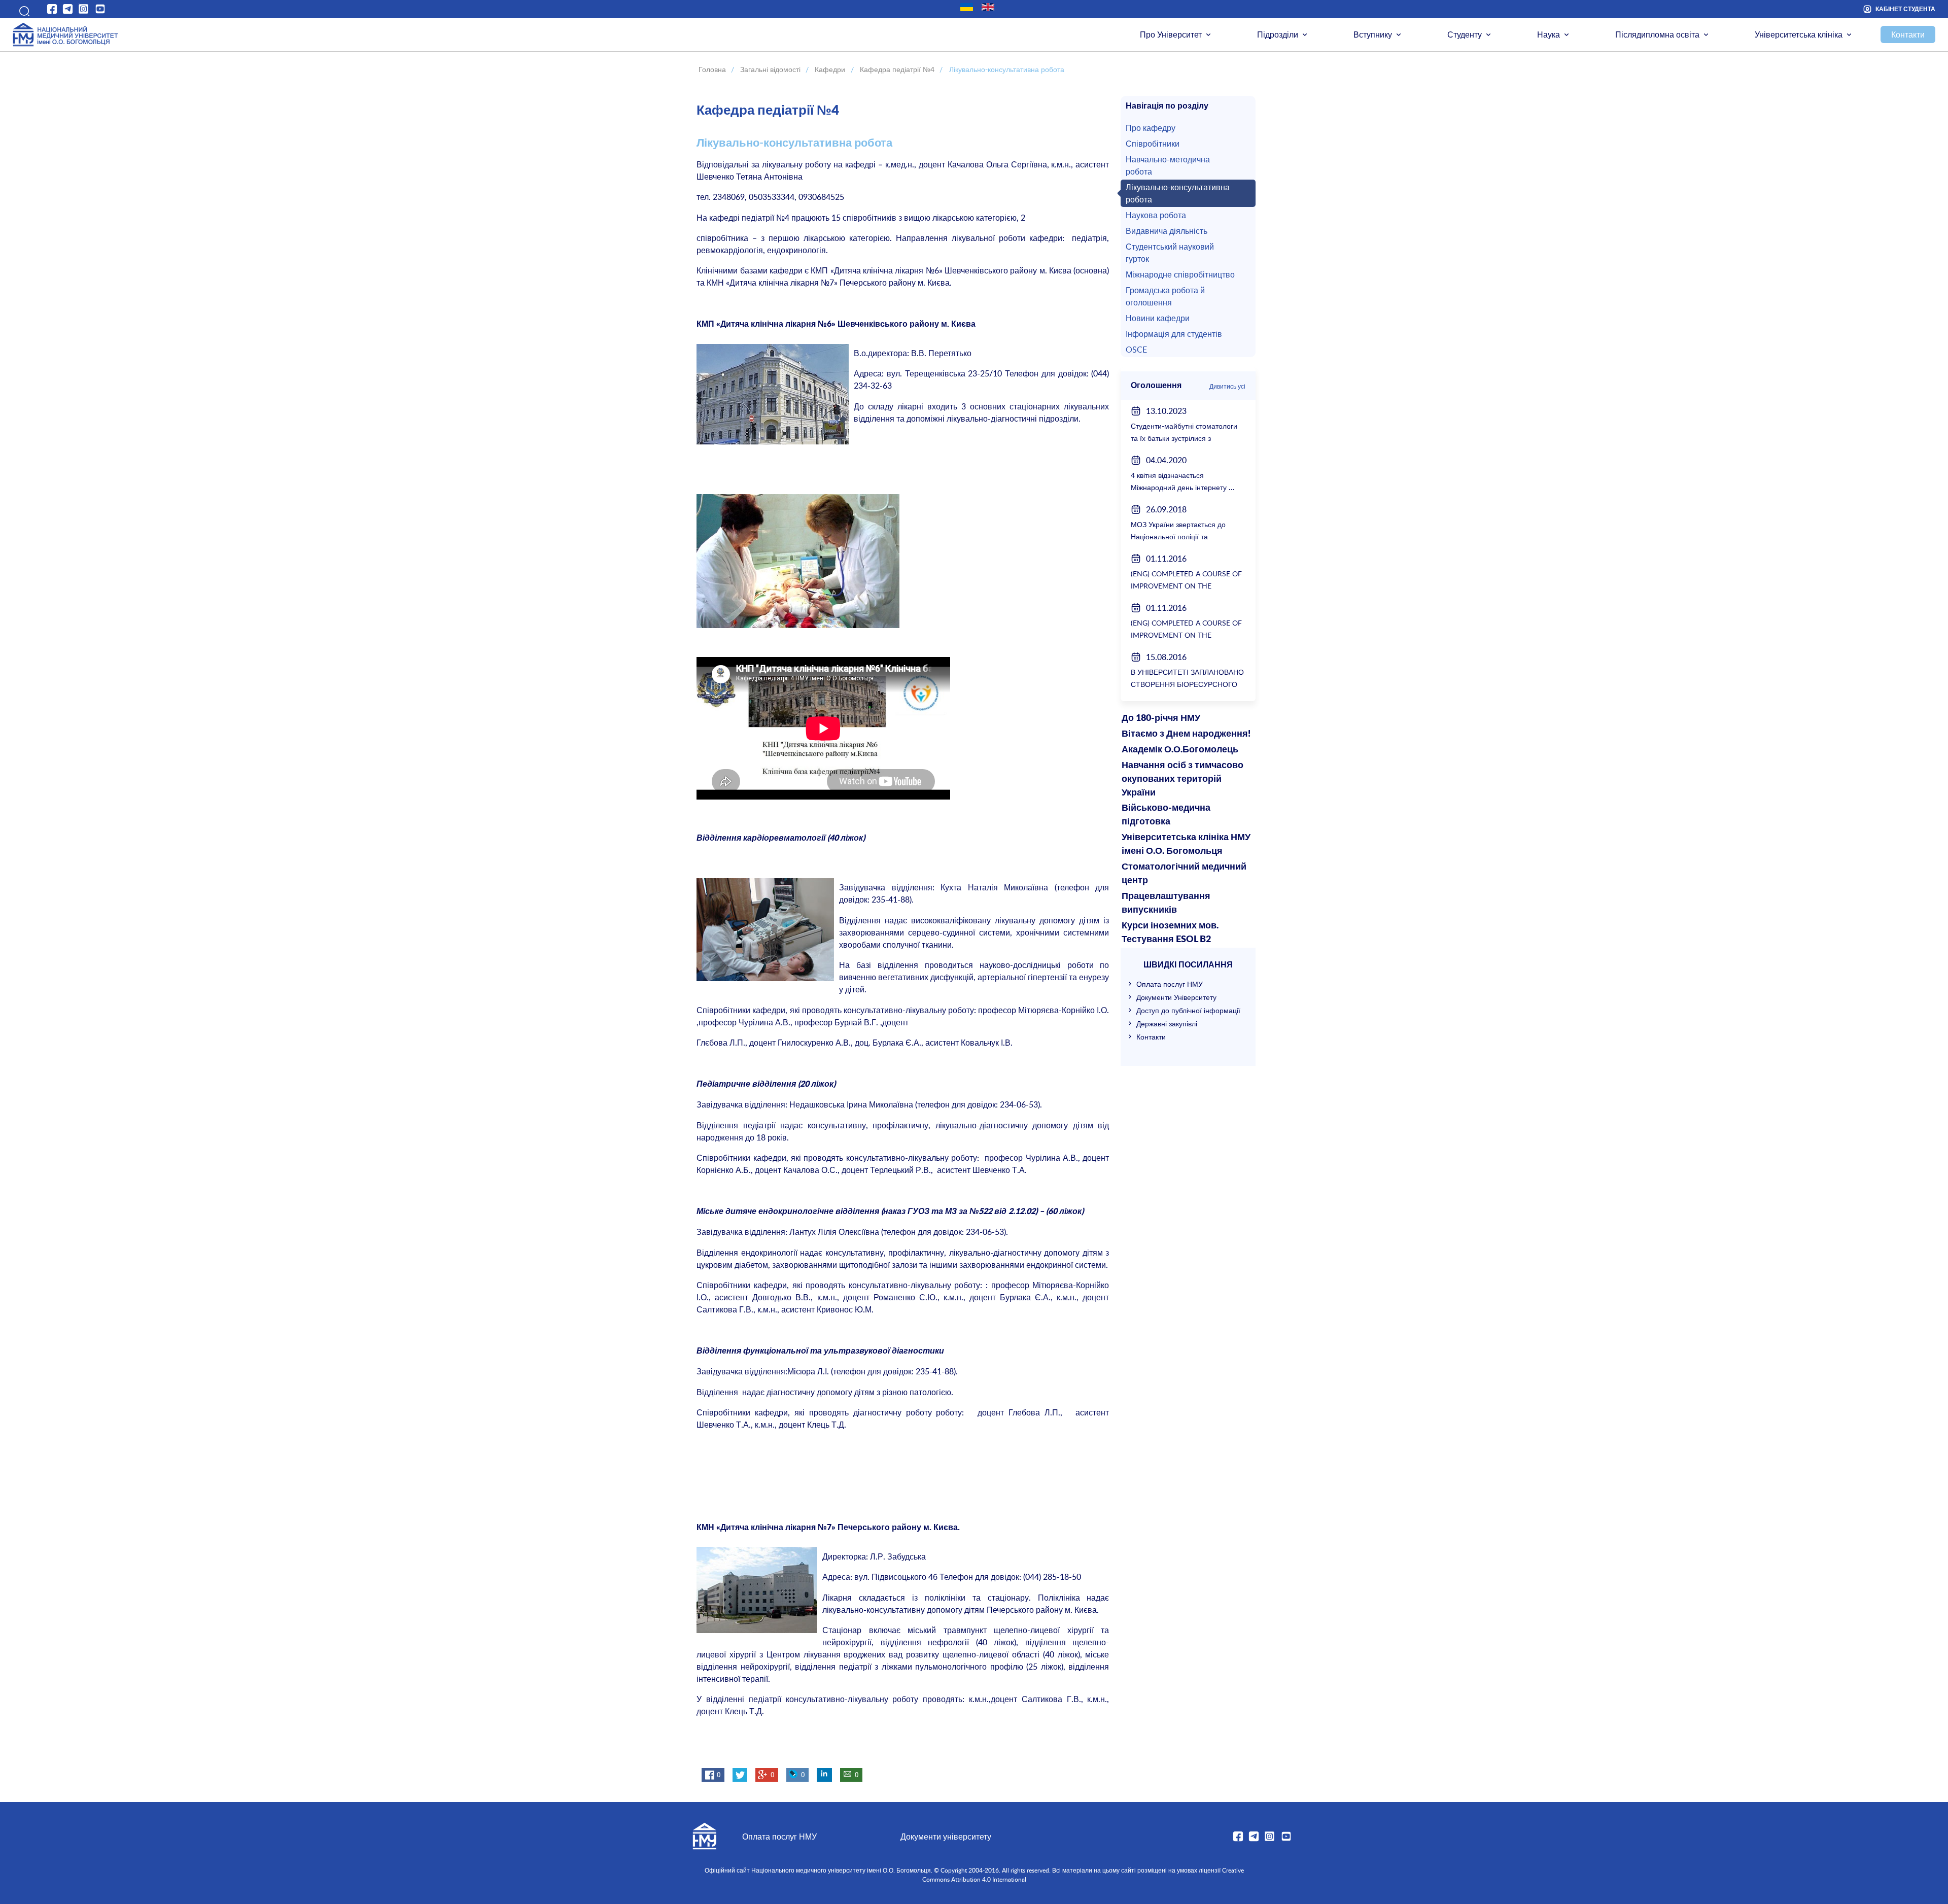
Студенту (1465, 34)
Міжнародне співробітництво (1180, 274)
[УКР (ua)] (967, 7)
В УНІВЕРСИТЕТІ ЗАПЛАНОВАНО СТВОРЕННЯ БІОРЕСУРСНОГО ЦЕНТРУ (1187, 684)
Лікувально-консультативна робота (1178, 193)
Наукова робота (1156, 215)
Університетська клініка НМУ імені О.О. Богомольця (1186, 844)
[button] (21, 9)
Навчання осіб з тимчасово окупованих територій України (1182, 779)
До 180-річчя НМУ (1161, 718)
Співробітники (1153, 144)
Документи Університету (1176, 997)
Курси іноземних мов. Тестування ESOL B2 (1170, 933)
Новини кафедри (1158, 318)
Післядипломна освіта (1657, 34)
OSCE (1136, 350)
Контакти (1908, 34)
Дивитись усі (1227, 386)
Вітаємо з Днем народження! (1186, 734)
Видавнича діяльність (1167, 231)
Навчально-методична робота (1168, 165)
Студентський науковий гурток (1170, 253)
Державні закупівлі (1167, 1024)
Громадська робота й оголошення (1165, 296)
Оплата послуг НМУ (1170, 984)
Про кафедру (1151, 128)
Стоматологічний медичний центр (1184, 874)
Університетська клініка (1799, 34)
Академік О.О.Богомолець (1180, 750)
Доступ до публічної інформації (1188, 1010)
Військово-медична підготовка (1166, 815)
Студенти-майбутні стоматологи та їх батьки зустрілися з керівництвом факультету (1184, 438)
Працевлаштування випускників (1166, 903)
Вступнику (1373, 34)
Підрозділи (1278, 34)
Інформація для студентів (1174, 334)
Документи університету (946, 1837)
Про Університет (1171, 34)
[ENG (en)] (988, 7)
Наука (1549, 34)
